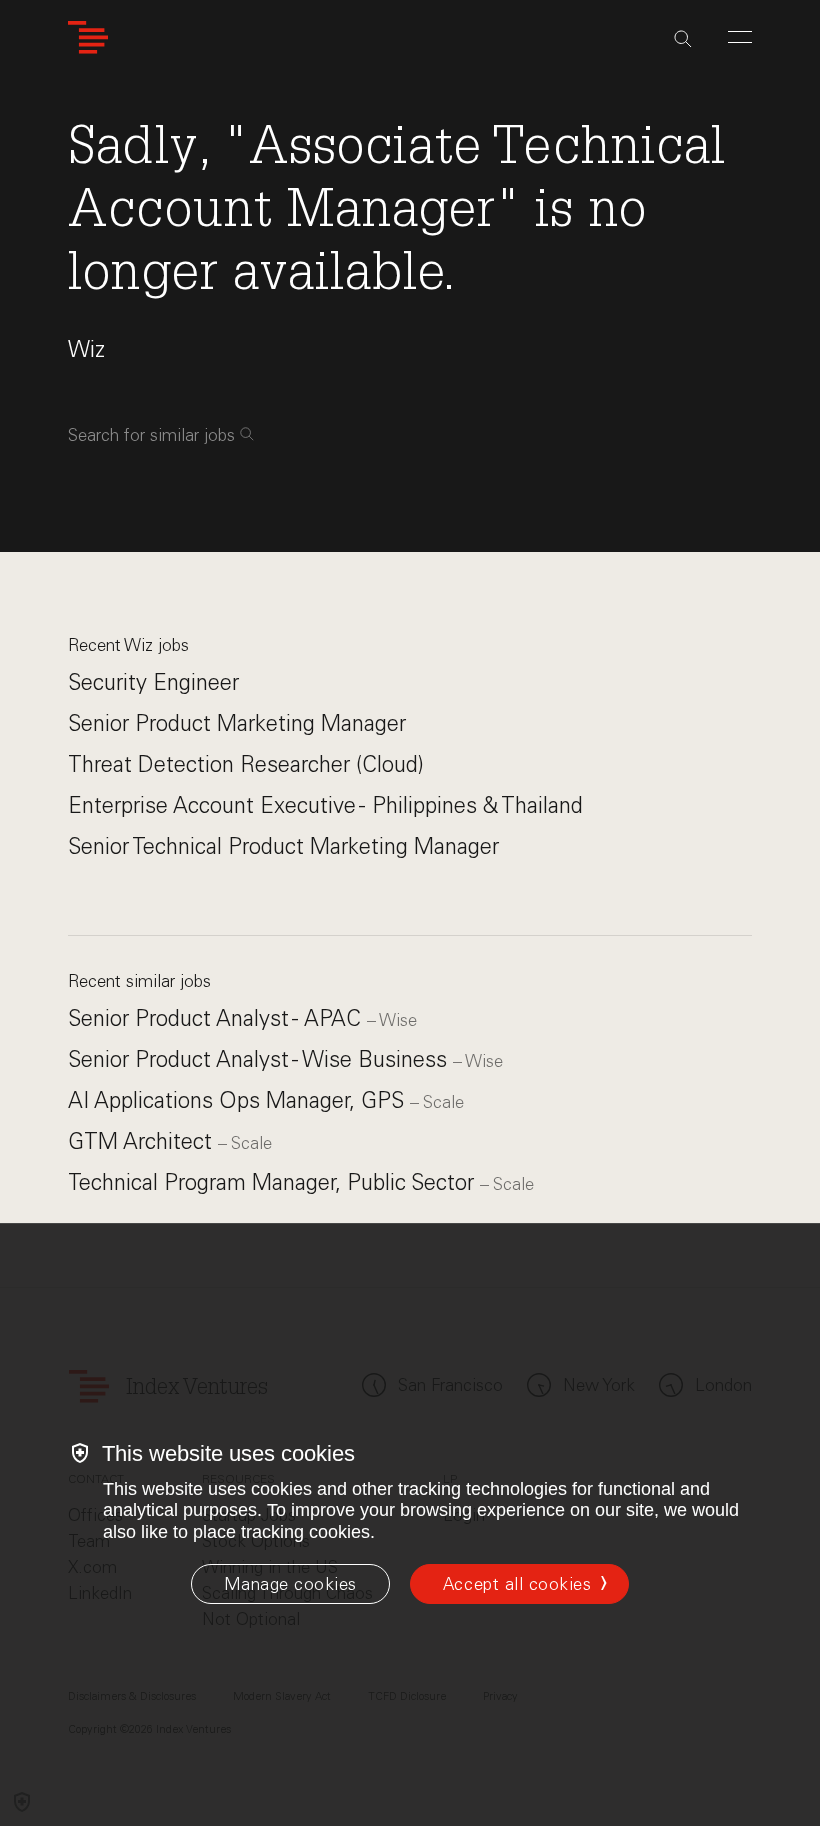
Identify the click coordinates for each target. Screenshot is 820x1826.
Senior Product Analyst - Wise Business (260, 1059)
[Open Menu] (740, 37)
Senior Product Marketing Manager (237, 723)
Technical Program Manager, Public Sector (274, 1182)
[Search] (683, 39)
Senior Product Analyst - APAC (217, 1018)
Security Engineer (153, 682)
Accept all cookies (517, 1584)
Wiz (86, 349)
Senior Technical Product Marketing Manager (283, 846)
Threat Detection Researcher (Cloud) (246, 764)
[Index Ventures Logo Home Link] (88, 37)
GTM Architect (143, 1141)
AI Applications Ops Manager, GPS (239, 1100)
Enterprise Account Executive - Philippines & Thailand (325, 805)
